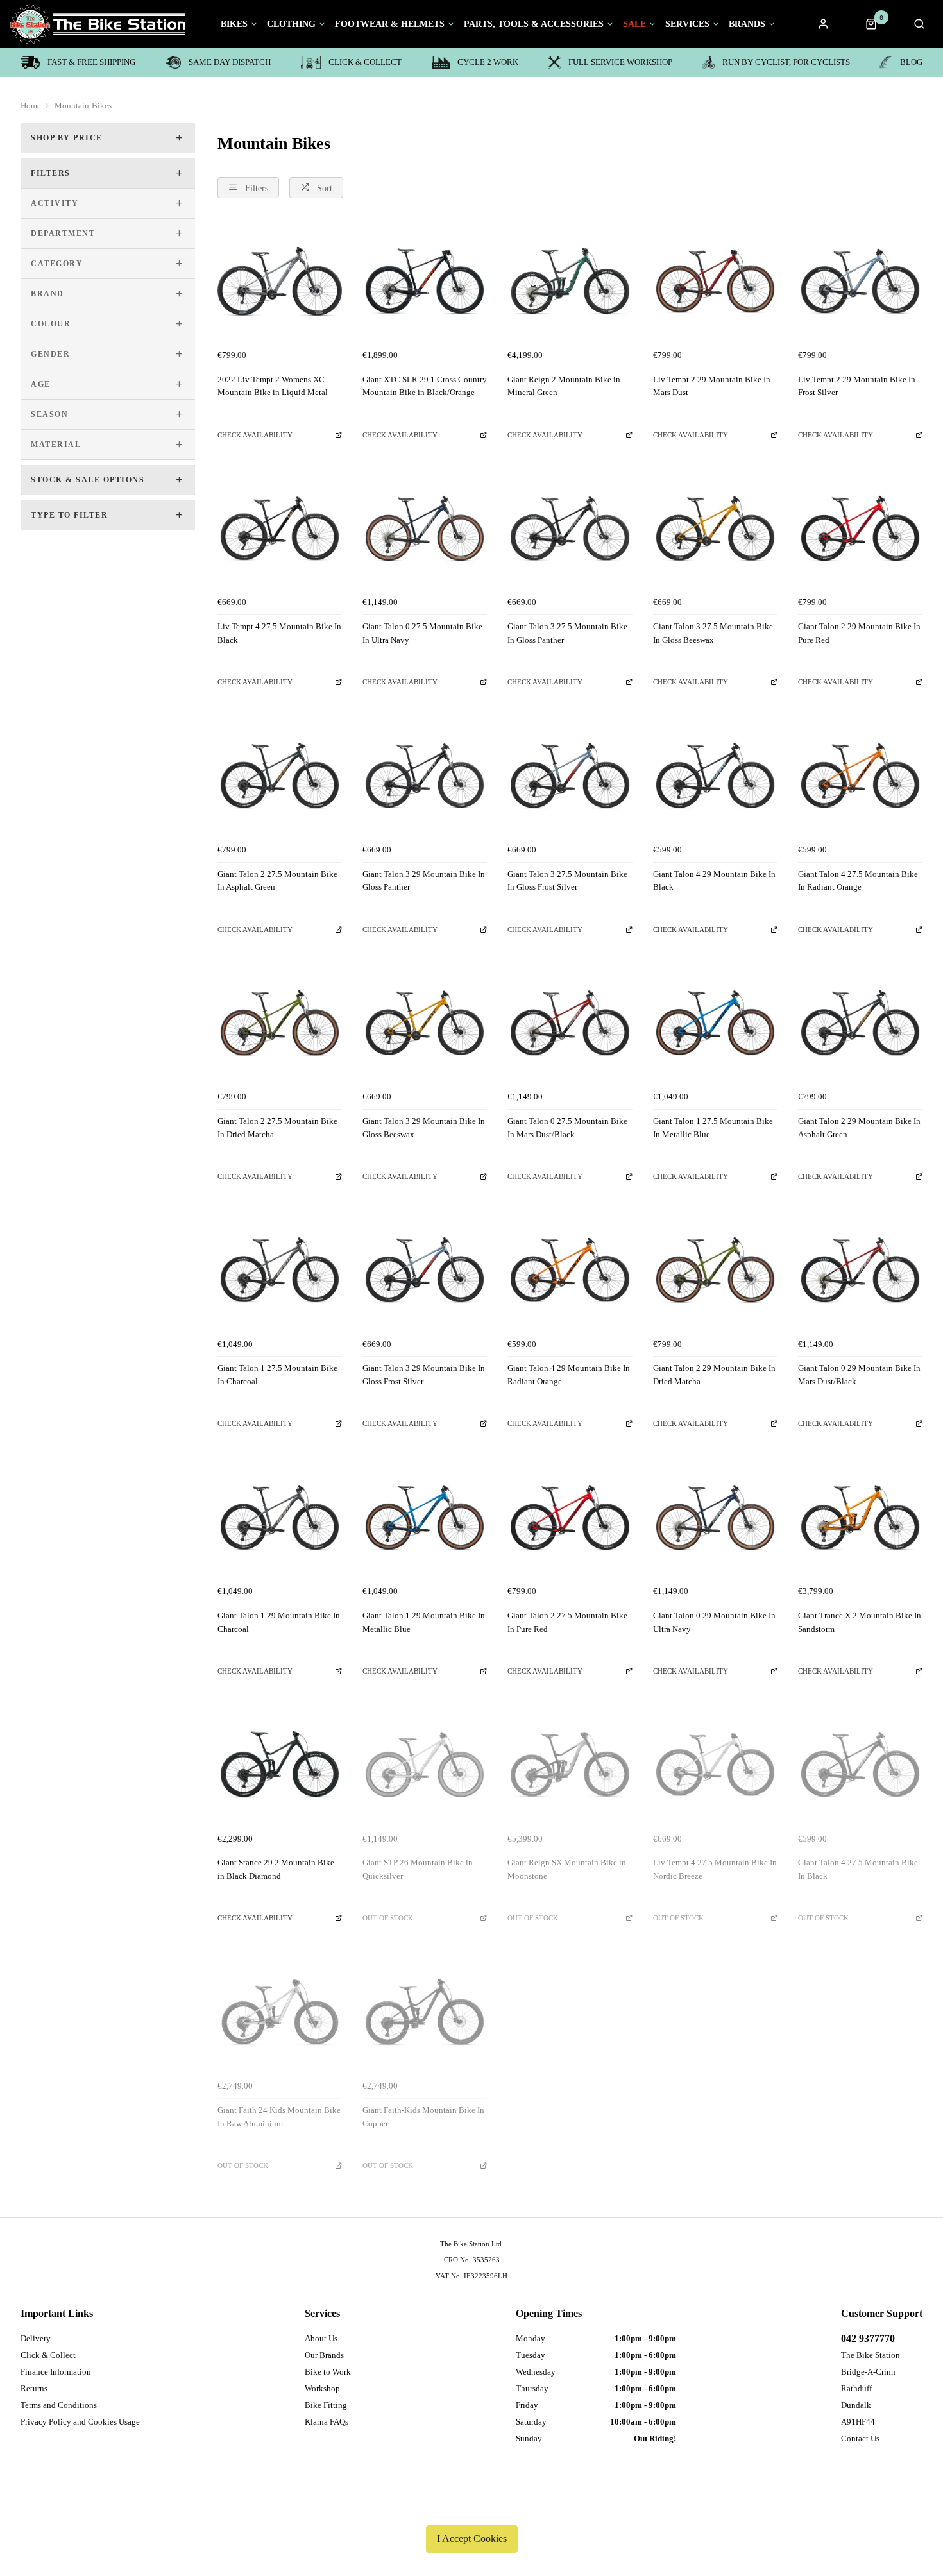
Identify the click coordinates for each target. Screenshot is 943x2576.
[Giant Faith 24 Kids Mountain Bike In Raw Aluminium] (280, 2012)
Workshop (322, 2388)
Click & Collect (365, 62)
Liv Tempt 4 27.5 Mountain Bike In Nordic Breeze (715, 1869)
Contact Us (860, 2438)
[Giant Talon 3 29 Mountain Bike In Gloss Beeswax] (425, 1023)
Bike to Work (328, 2372)
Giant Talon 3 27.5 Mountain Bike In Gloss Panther (567, 633)
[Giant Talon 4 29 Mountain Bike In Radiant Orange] (570, 1270)
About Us (321, 2338)
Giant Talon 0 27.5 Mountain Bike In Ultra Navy (422, 633)
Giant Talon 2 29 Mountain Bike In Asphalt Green (859, 1128)
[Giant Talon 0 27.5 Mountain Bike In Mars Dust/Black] (570, 1023)
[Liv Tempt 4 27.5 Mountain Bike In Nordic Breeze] (715, 1765)
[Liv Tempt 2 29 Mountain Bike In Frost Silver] (860, 281)
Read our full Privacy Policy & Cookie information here (471, 2509)
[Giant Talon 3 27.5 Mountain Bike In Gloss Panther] (570, 529)
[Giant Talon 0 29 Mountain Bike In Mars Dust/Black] (860, 1270)
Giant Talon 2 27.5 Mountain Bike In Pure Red (567, 1622)
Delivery (36, 2338)
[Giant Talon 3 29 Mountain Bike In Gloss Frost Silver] (425, 1270)
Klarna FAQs (327, 2422)
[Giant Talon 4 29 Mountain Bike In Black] (715, 775)
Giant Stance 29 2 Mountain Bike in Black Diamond (276, 1869)
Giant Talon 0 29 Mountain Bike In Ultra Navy (714, 1622)
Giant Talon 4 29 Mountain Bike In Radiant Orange (569, 1375)
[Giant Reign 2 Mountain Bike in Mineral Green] (570, 281)
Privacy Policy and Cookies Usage (80, 2422)
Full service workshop (620, 62)
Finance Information (56, 2372)
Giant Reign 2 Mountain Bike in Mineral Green (564, 386)
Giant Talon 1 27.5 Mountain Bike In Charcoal (277, 1375)
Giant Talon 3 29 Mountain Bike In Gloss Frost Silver (424, 1375)
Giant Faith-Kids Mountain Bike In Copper (423, 2117)
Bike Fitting (326, 2405)
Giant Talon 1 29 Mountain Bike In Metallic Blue (424, 1622)
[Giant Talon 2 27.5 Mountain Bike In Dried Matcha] (280, 1023)
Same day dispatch (230, 62)
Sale (634, 24)
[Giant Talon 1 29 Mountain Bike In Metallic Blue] (425, 1518)
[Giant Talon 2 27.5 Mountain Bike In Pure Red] (570, 1518)
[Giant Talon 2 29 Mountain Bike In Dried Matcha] (715, 1270)
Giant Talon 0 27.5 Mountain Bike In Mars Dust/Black (567, 1128)
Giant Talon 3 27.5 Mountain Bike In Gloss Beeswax (713, 633)
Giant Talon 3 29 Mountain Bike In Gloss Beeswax (424, 1128)
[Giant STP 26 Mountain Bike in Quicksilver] (425, 1765)
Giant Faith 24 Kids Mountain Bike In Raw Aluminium (279, 2117)
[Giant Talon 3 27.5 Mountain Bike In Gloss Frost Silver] (570, 775)
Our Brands (324, 2355)
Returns (34, 2388)
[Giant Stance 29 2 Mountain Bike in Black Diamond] (280, 1765)
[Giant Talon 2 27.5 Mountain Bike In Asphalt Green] (280, 775)
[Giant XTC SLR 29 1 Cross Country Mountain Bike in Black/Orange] (425, 281)
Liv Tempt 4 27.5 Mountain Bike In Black (279, 633)
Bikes (234, 24)
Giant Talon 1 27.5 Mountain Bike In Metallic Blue (713, 1128)
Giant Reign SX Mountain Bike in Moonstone (567, 1869)
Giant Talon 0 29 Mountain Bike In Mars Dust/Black (859, 1375)
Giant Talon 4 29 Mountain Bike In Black (714, 881)
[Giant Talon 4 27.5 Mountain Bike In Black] (860, 1765)
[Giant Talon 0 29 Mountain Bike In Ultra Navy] (715, 1518)
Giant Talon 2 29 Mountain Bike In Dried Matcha (714, 1375)
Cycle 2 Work (488, 62)
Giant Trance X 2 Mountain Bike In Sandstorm (860, 1622)
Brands (747, 24)
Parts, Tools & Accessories (534, 24)
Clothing (291, 24)
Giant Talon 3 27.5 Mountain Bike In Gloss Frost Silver (567, 881)
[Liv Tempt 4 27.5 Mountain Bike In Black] (280, 529)
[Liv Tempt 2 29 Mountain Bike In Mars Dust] (715, 281)
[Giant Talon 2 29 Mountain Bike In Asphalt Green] (860, 1023)
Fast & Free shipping (91, 62)
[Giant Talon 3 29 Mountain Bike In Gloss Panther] (425, 775)
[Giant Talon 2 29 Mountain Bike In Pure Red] (860, 529)
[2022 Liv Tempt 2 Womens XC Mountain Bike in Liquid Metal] (280, 281)
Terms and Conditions (59, 2405)
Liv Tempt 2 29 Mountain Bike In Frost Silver (857, 386)
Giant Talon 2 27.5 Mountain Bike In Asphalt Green (277, 881)
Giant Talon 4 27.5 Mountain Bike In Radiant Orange (858, 881)
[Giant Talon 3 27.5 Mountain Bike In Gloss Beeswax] (715, 529)
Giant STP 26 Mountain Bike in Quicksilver (418, 1869)
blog (911, 62)
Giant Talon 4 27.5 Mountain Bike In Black (858, 1869)
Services (687, 24)
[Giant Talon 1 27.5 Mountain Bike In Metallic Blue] (715, 1023)
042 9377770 (868, 2338)
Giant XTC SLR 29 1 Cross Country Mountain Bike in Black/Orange (425, 386)
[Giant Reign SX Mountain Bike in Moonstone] (570, 1765)
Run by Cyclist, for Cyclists (786, 62)
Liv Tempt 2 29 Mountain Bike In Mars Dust (712, 386)
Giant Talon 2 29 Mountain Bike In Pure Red (859, 633)
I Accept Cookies (472, 2538)
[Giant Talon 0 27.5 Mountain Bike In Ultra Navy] (425, 529)
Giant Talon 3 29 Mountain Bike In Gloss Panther (424, 881)
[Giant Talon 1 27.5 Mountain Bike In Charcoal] (280, 1270)
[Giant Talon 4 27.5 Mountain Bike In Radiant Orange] (860, 775)
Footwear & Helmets (390, 24)
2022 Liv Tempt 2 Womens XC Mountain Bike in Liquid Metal (273, 386)
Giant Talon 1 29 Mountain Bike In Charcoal (279, 1622)
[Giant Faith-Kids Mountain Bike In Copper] (425, 2012)
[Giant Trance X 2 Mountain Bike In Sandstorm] (860, 1518)
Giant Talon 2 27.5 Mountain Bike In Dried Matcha (277, 1128)
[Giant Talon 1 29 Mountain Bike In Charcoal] (280, 1518)
